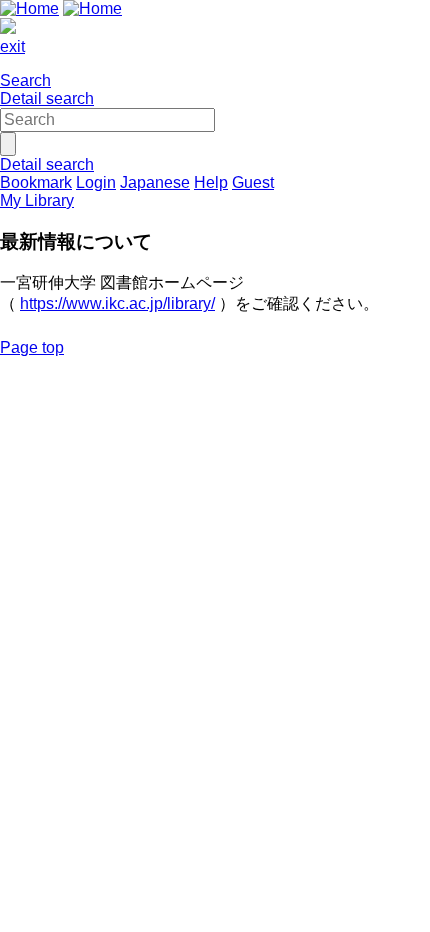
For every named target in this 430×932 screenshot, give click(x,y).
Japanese (155, 182)
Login (96, 182)
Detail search (47, 98)
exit (12, 46)
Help (211, 182)
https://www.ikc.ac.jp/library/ (117, 303)
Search (25, 80)
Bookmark (36, 182)
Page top (32, 347)
